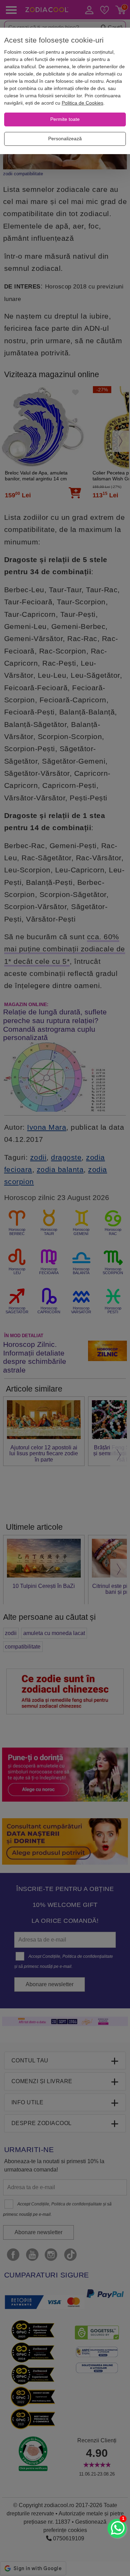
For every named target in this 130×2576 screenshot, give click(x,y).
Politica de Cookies (83, 103)
